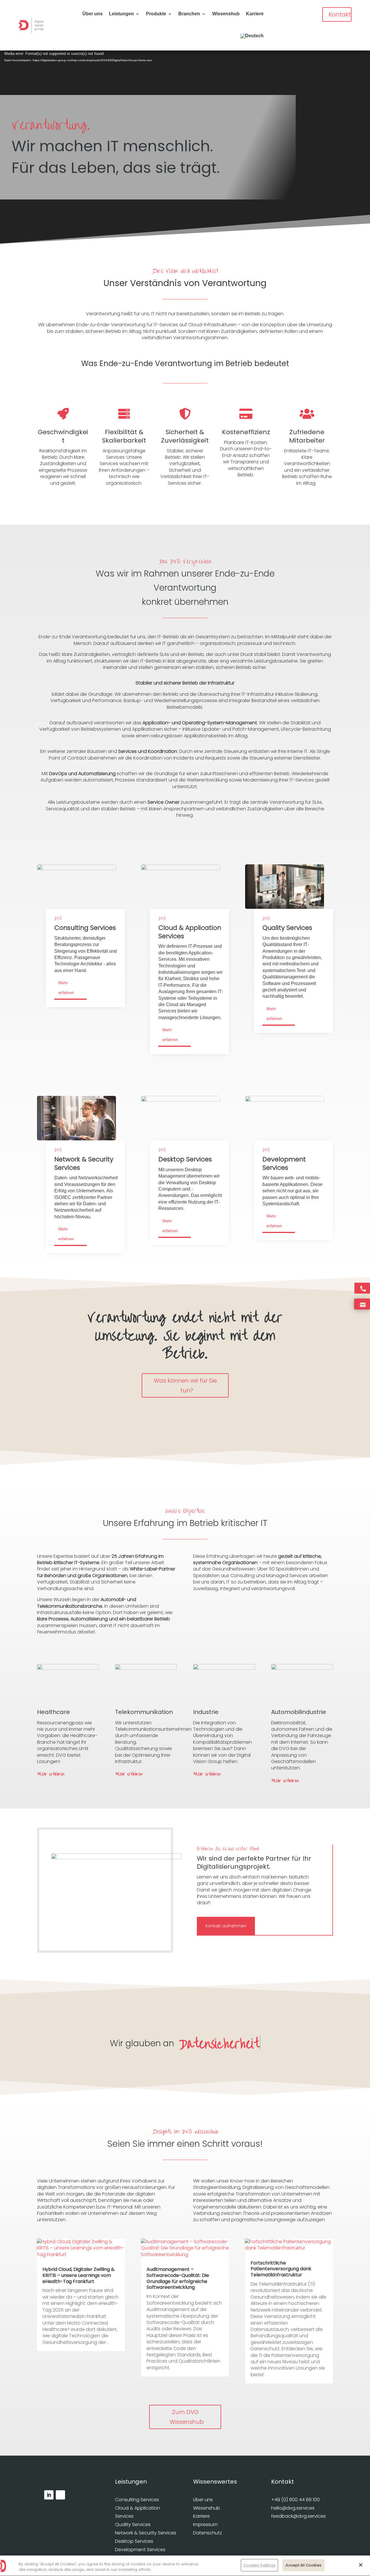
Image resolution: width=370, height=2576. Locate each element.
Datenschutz (208, 2533)
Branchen (189, 14)
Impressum (205, 2524)
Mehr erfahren (66, 988)
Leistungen (121, 14)
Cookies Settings (259, 2565)
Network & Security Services (146, 2533)
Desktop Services (134, 2541)
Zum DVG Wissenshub (186, 2417)
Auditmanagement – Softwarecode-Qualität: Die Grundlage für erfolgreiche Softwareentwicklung (178, 2278)
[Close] (361, 2565)
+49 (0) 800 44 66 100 (295, 2500)
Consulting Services (137, 2500)
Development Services (140, 2550)
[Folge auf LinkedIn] (49, 2495)
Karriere (255, 14)
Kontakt (340, 14)
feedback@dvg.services (298, 2516)
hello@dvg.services (293, 2508)
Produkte (156, 14)
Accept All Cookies (303, 2565)
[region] (185, 2566)
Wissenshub (226, 14)
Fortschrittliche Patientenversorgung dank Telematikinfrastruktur (281, 2269)
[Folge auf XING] (60, 2495)
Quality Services (133, 2524)
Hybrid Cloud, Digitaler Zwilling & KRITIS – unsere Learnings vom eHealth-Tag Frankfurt (78, 2275)
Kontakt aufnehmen (226, 1926)
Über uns (92, 14)
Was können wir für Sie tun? (185, 1385)
